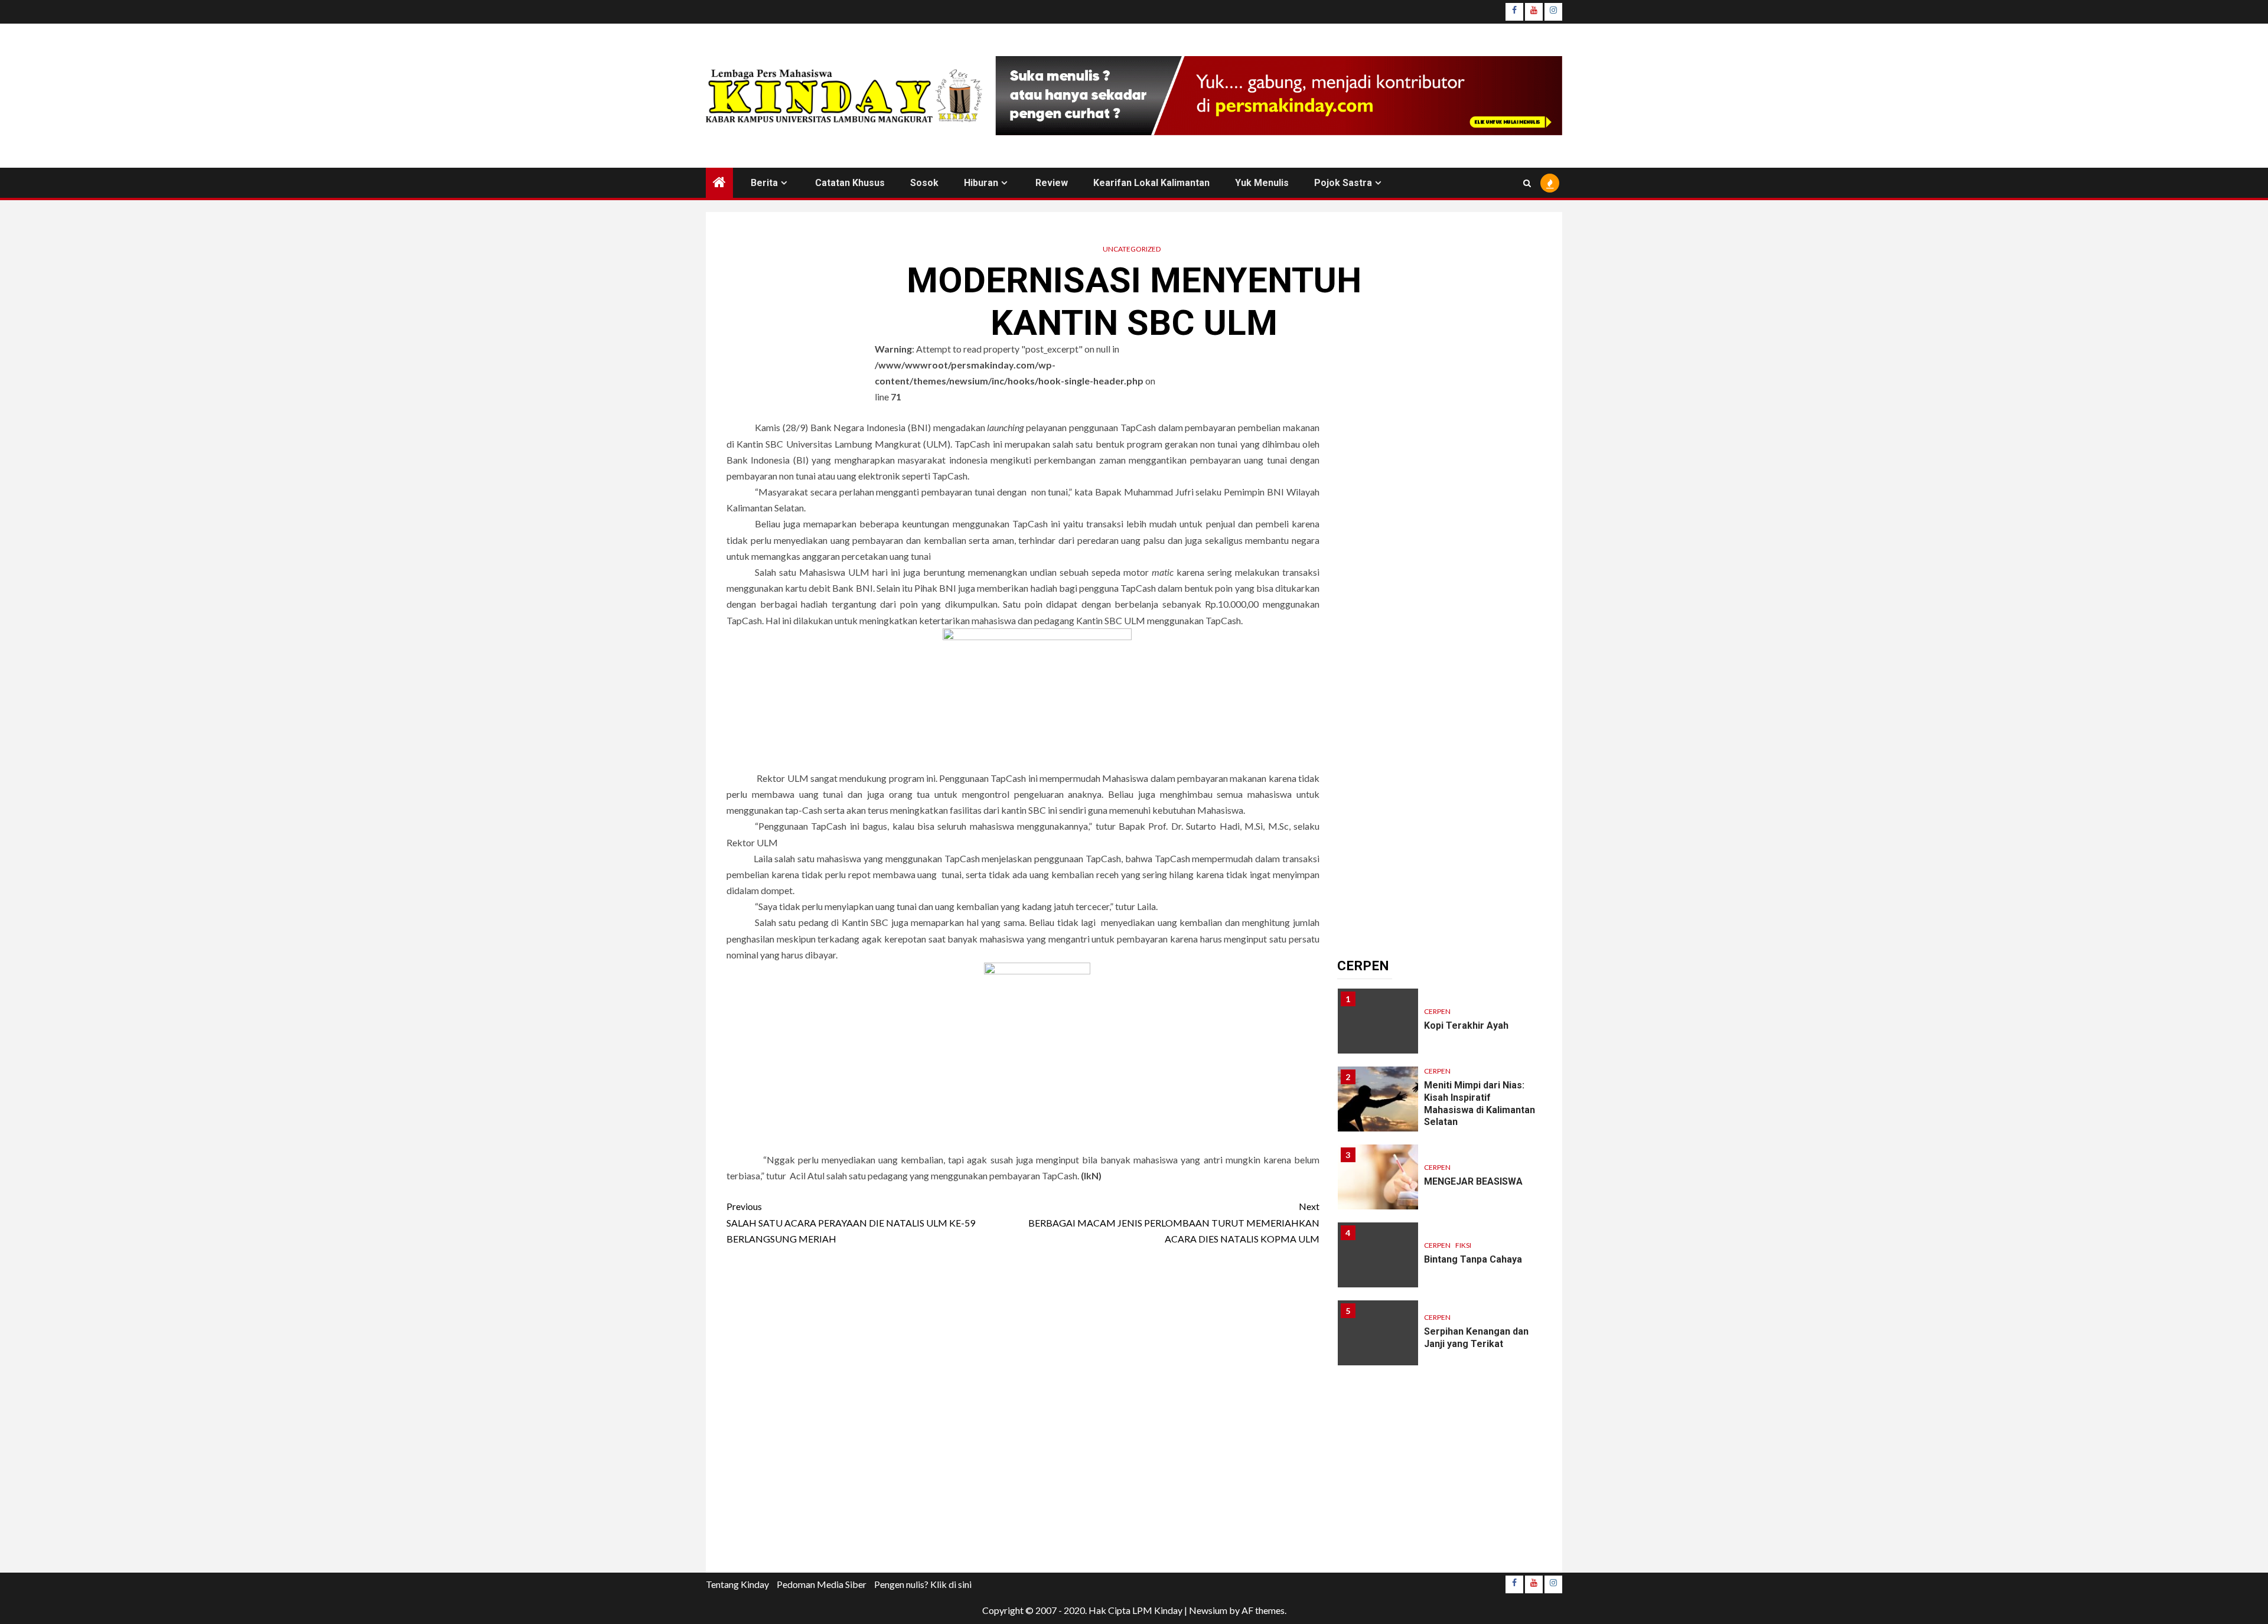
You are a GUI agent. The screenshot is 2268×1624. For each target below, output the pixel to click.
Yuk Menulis (1262, 183)
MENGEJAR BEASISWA (1473, 1181)
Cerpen (1437, 1011)
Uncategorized (1132, 249)
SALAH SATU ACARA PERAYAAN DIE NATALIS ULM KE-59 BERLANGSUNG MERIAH (851, 1222)
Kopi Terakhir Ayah (1466, 1025)
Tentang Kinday (737, 1584)
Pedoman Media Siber (822, 1584)
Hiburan (981, 183)
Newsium (1208, 1610)
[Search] (1527, 183)
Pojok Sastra (1343, 183)
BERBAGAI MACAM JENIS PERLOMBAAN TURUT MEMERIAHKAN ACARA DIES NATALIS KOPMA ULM (1174, 1222)
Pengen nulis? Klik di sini (923, 1584)
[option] (1440, 1027)
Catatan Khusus (850, 183)
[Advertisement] (1023, 1413)
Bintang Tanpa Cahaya (1473, 1259)
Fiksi (1463, 1245)
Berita (764, 183)
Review (1052, 183)
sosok (924, 183)
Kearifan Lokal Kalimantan (1151, 183)
